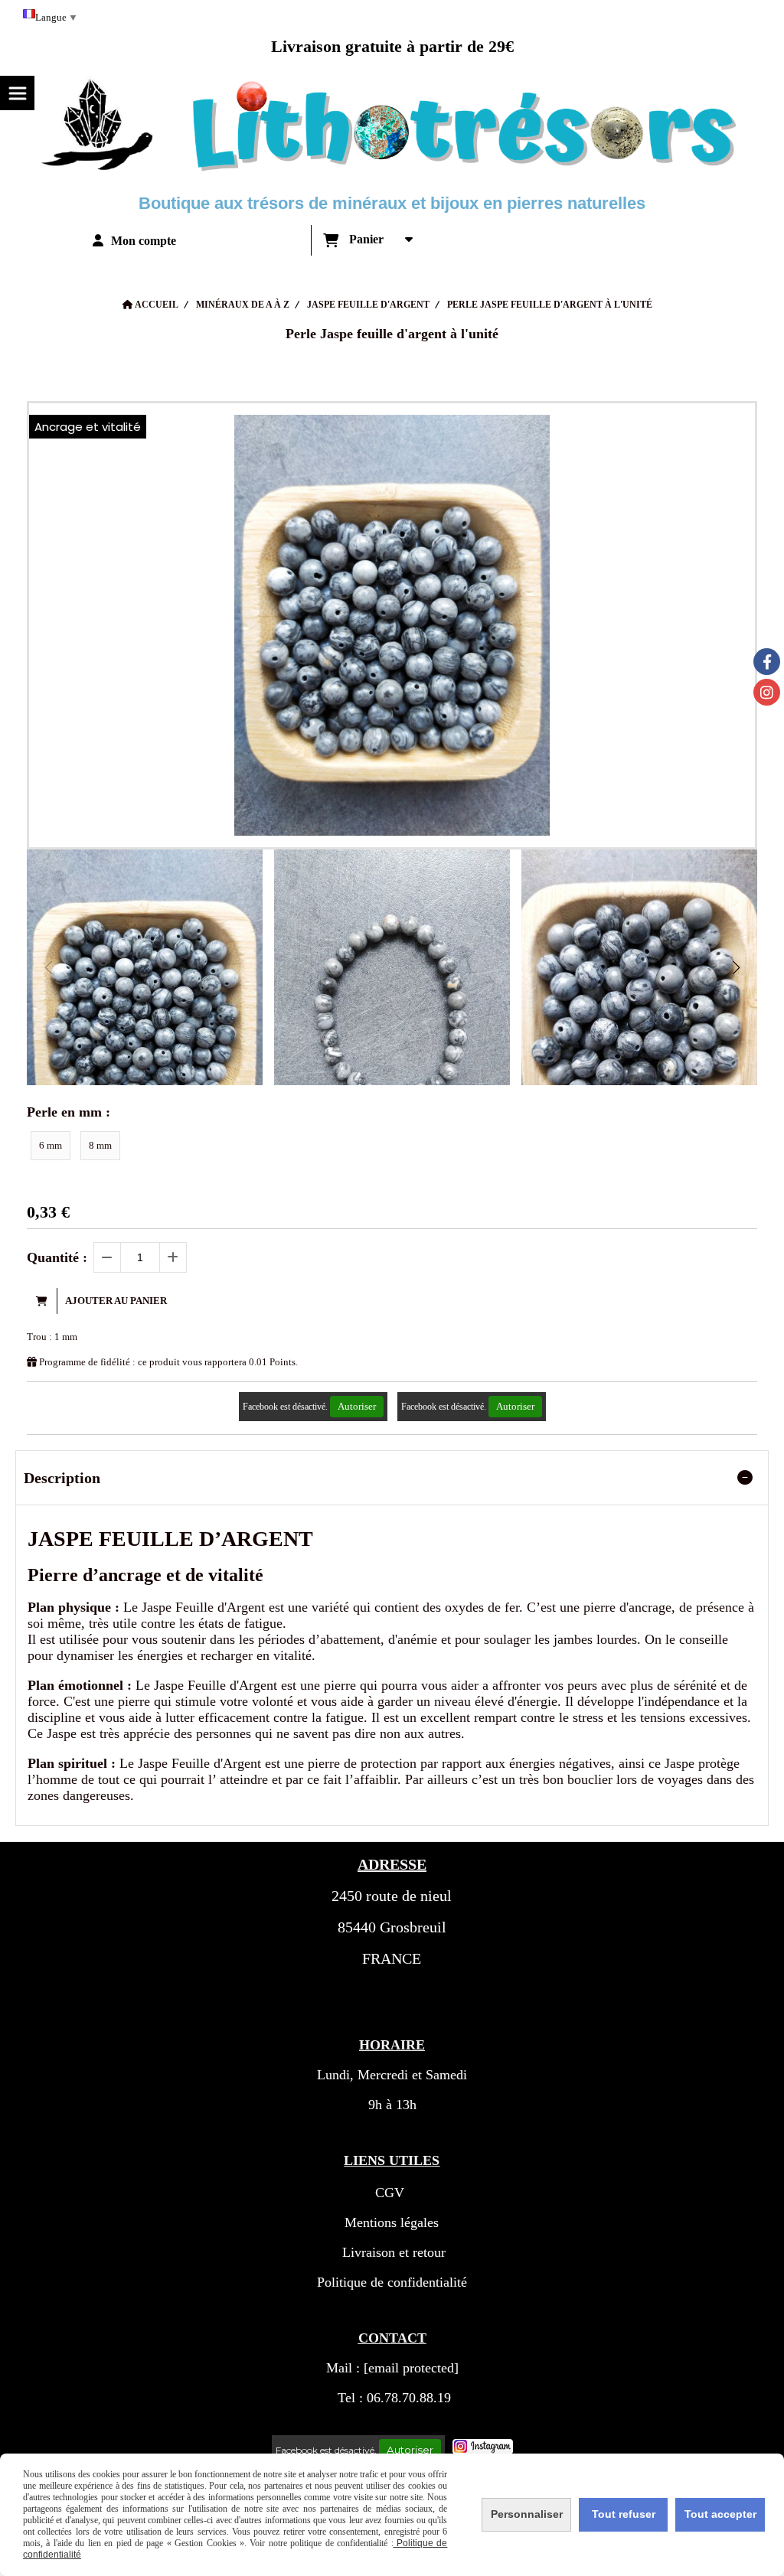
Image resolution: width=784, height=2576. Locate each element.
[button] (736, 967)
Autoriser (357, 1406)
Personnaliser (527, 2514)
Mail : (392, 2368)
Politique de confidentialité (392, 2282)
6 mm (51, 1145)
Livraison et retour (392, 2252)
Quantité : (57, 1257)
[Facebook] (767, 662)
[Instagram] (767, 692)
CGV (390, 2193)
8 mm (100, 1145)
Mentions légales (392, 2222)
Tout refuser (624, 2514)
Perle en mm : (69, 1112)
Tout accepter (720, 2514)
